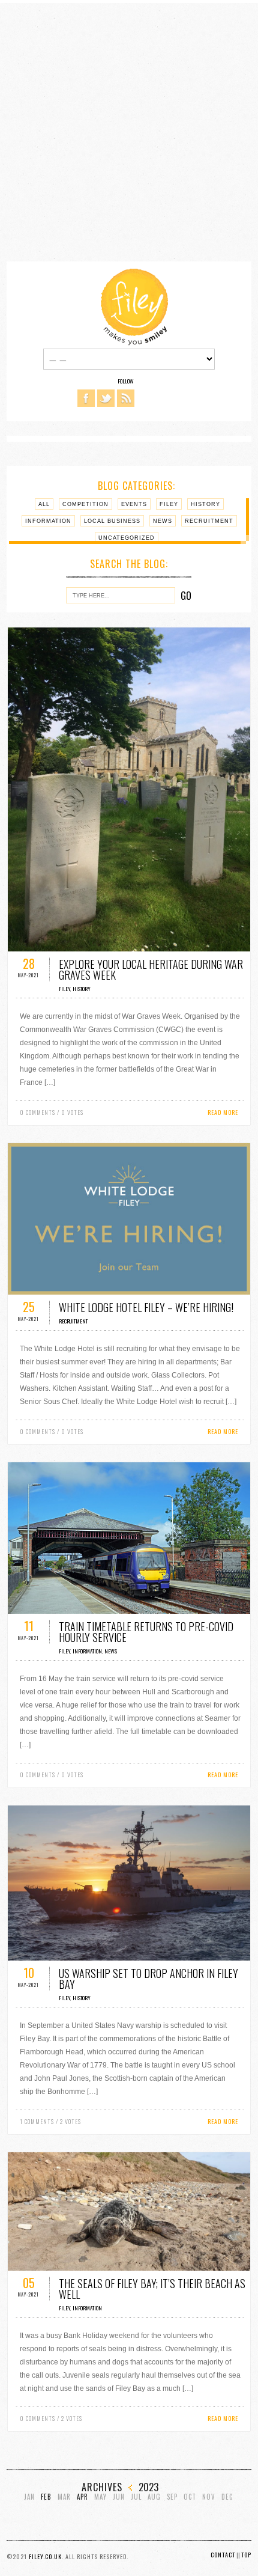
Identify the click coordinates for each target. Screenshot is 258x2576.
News (163, 521)
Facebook (86, 398)
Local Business (112, 521)
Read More (223, 1112)
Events (134, 504)
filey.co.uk (45, 2556)
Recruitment (209, 521)
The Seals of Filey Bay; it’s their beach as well (152, 2289)
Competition (85, 504)
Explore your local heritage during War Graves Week (151, 969)
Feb (46, 2497)
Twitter (106, 398)
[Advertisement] (129, 132)
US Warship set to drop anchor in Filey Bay (148, 1979)
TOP (246, 2555)
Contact (223, 2555)
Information (48, 521)
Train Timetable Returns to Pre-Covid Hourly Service (146, 1632)
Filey (169, 504)
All (44, 504)
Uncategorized (127, 538)
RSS (126, 398)
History (205, 504)
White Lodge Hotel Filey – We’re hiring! (146, 1307)
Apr (82, 2497)
